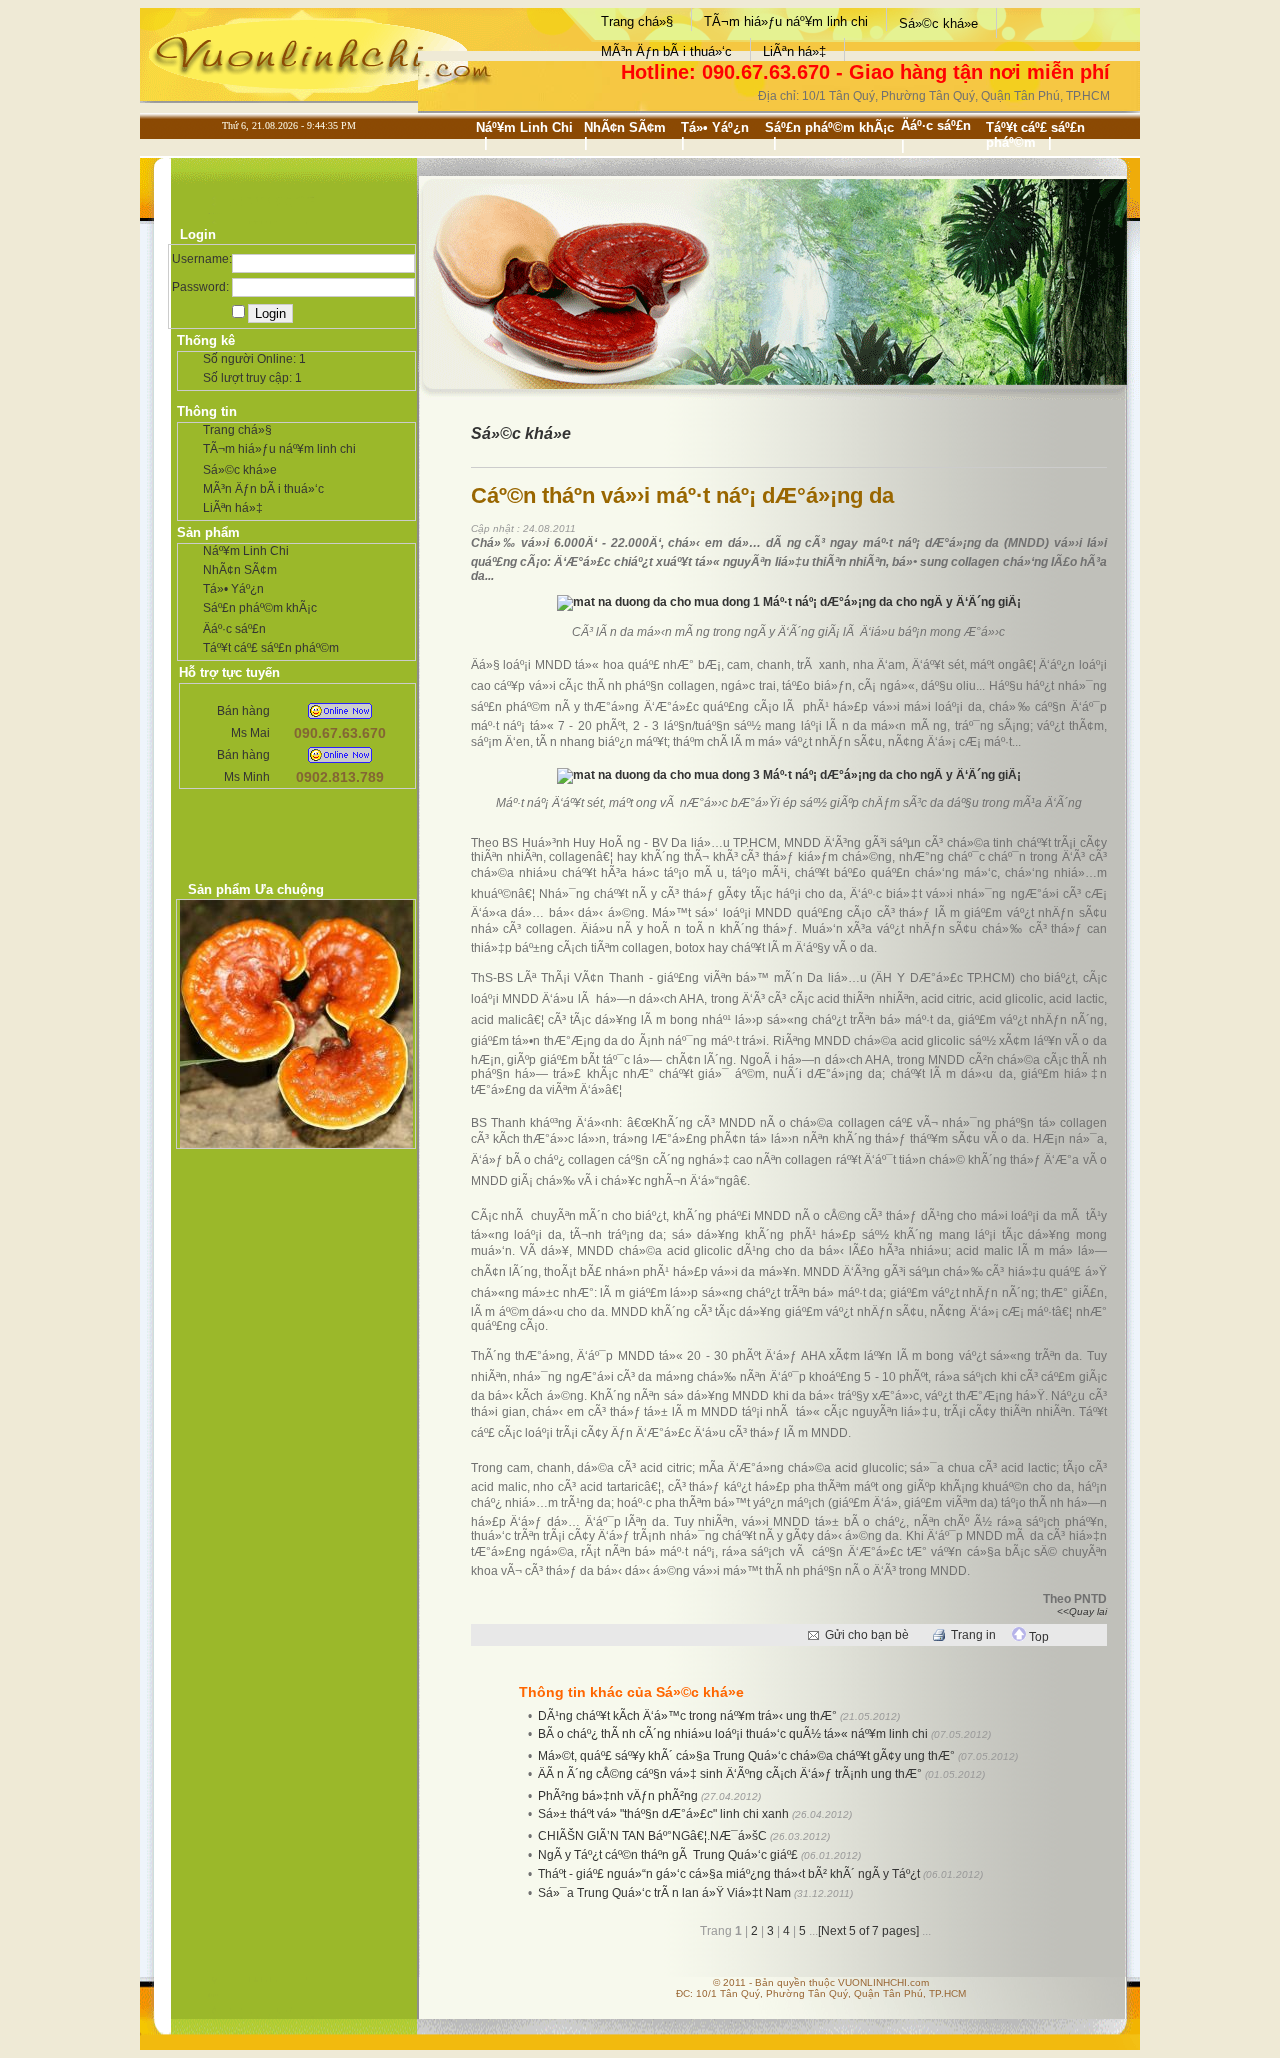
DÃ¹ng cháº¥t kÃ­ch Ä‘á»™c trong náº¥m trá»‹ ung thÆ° (687, 1716)
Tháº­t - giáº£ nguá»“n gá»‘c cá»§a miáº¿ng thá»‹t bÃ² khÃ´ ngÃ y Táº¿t (730, 1874)
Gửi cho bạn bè (867, 1635)
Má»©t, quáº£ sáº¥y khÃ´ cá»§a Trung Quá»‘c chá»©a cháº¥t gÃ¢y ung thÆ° (746, 1756)
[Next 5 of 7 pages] (870, 1931)
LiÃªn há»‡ (794, 51)
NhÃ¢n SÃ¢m (625, 127)
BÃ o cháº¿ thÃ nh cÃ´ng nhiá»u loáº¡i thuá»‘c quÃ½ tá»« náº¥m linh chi (733, 1734)
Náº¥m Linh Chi (524, 127)
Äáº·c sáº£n (936, 125)
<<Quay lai (1082, 1611)
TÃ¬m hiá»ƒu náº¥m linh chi (786, 21)
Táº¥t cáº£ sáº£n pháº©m (1035, 135)
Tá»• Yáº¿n (715, 127)
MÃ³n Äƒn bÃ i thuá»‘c (666, 51)
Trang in (973, 1635)
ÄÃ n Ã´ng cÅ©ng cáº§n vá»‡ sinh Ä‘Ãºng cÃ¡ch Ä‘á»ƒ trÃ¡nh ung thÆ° (730, 1774)
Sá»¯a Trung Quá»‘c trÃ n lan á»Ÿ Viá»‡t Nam (664, 1893)
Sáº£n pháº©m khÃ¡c (829, 127)
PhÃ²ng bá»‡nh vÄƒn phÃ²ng (618, 1796)
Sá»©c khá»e (938, 23)
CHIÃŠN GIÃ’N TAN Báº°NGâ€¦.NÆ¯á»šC (652, 1836)
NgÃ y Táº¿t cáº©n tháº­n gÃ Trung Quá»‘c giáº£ (668, 1855)
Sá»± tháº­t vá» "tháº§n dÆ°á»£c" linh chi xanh (663, 1814)
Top (1037, 1637)
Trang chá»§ (637, 21)
